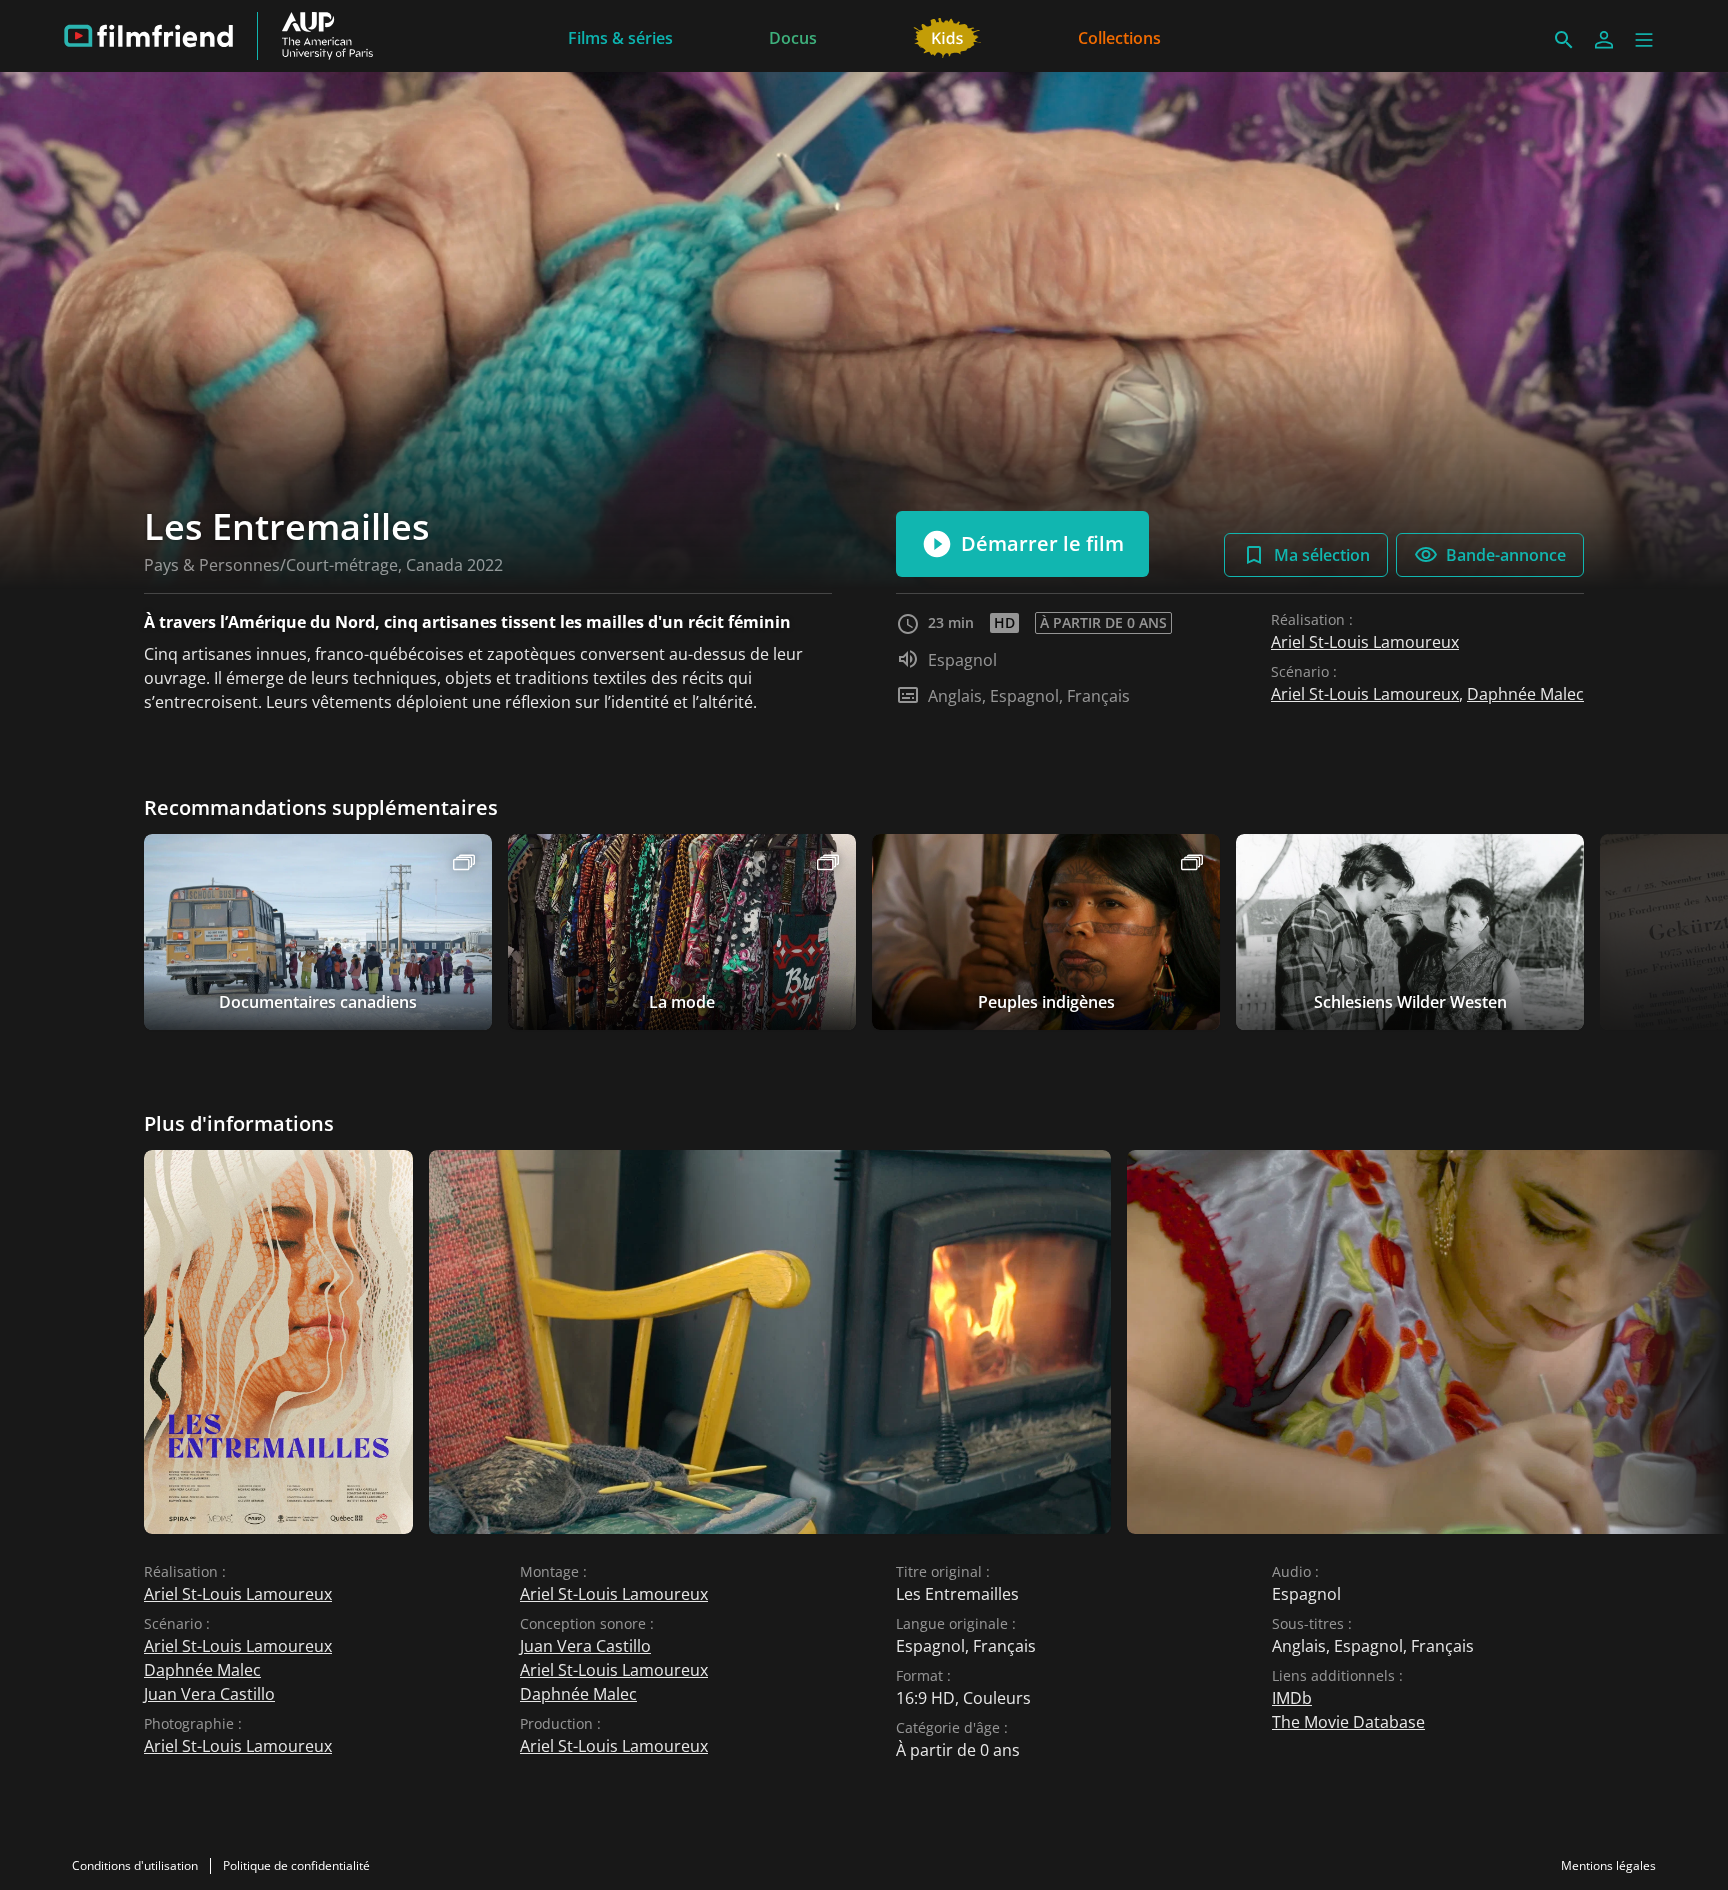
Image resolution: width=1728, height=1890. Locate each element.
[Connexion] (1604, 40)
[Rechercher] (1564, 40)
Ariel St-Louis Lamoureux (1365, 642)
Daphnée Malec (1525, 694)
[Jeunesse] (947, 36)
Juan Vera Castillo (209, 1694)
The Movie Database (1348, 1722)
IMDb (1292, 1698)
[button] (1644, 40)
